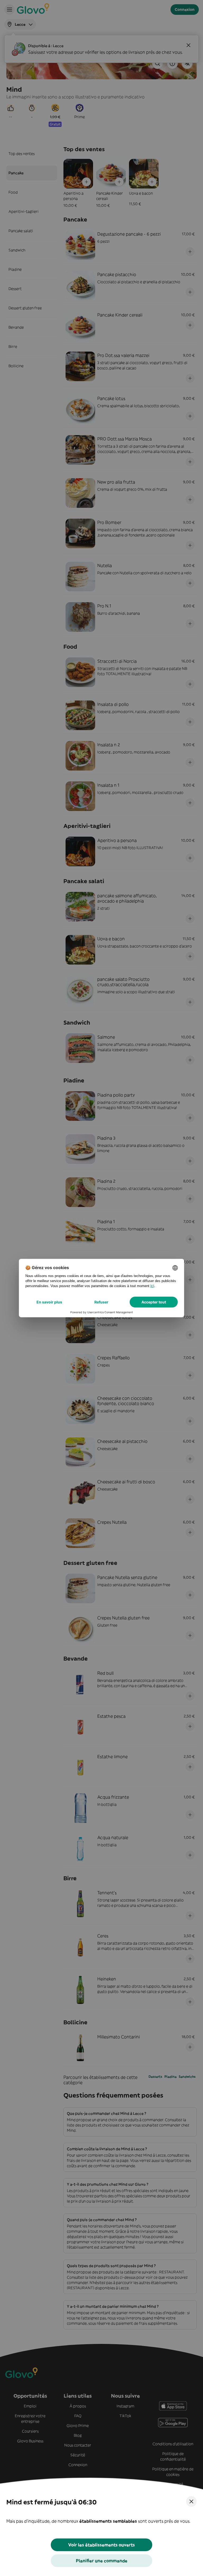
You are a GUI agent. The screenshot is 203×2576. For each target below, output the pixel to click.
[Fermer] (191, 2501)
